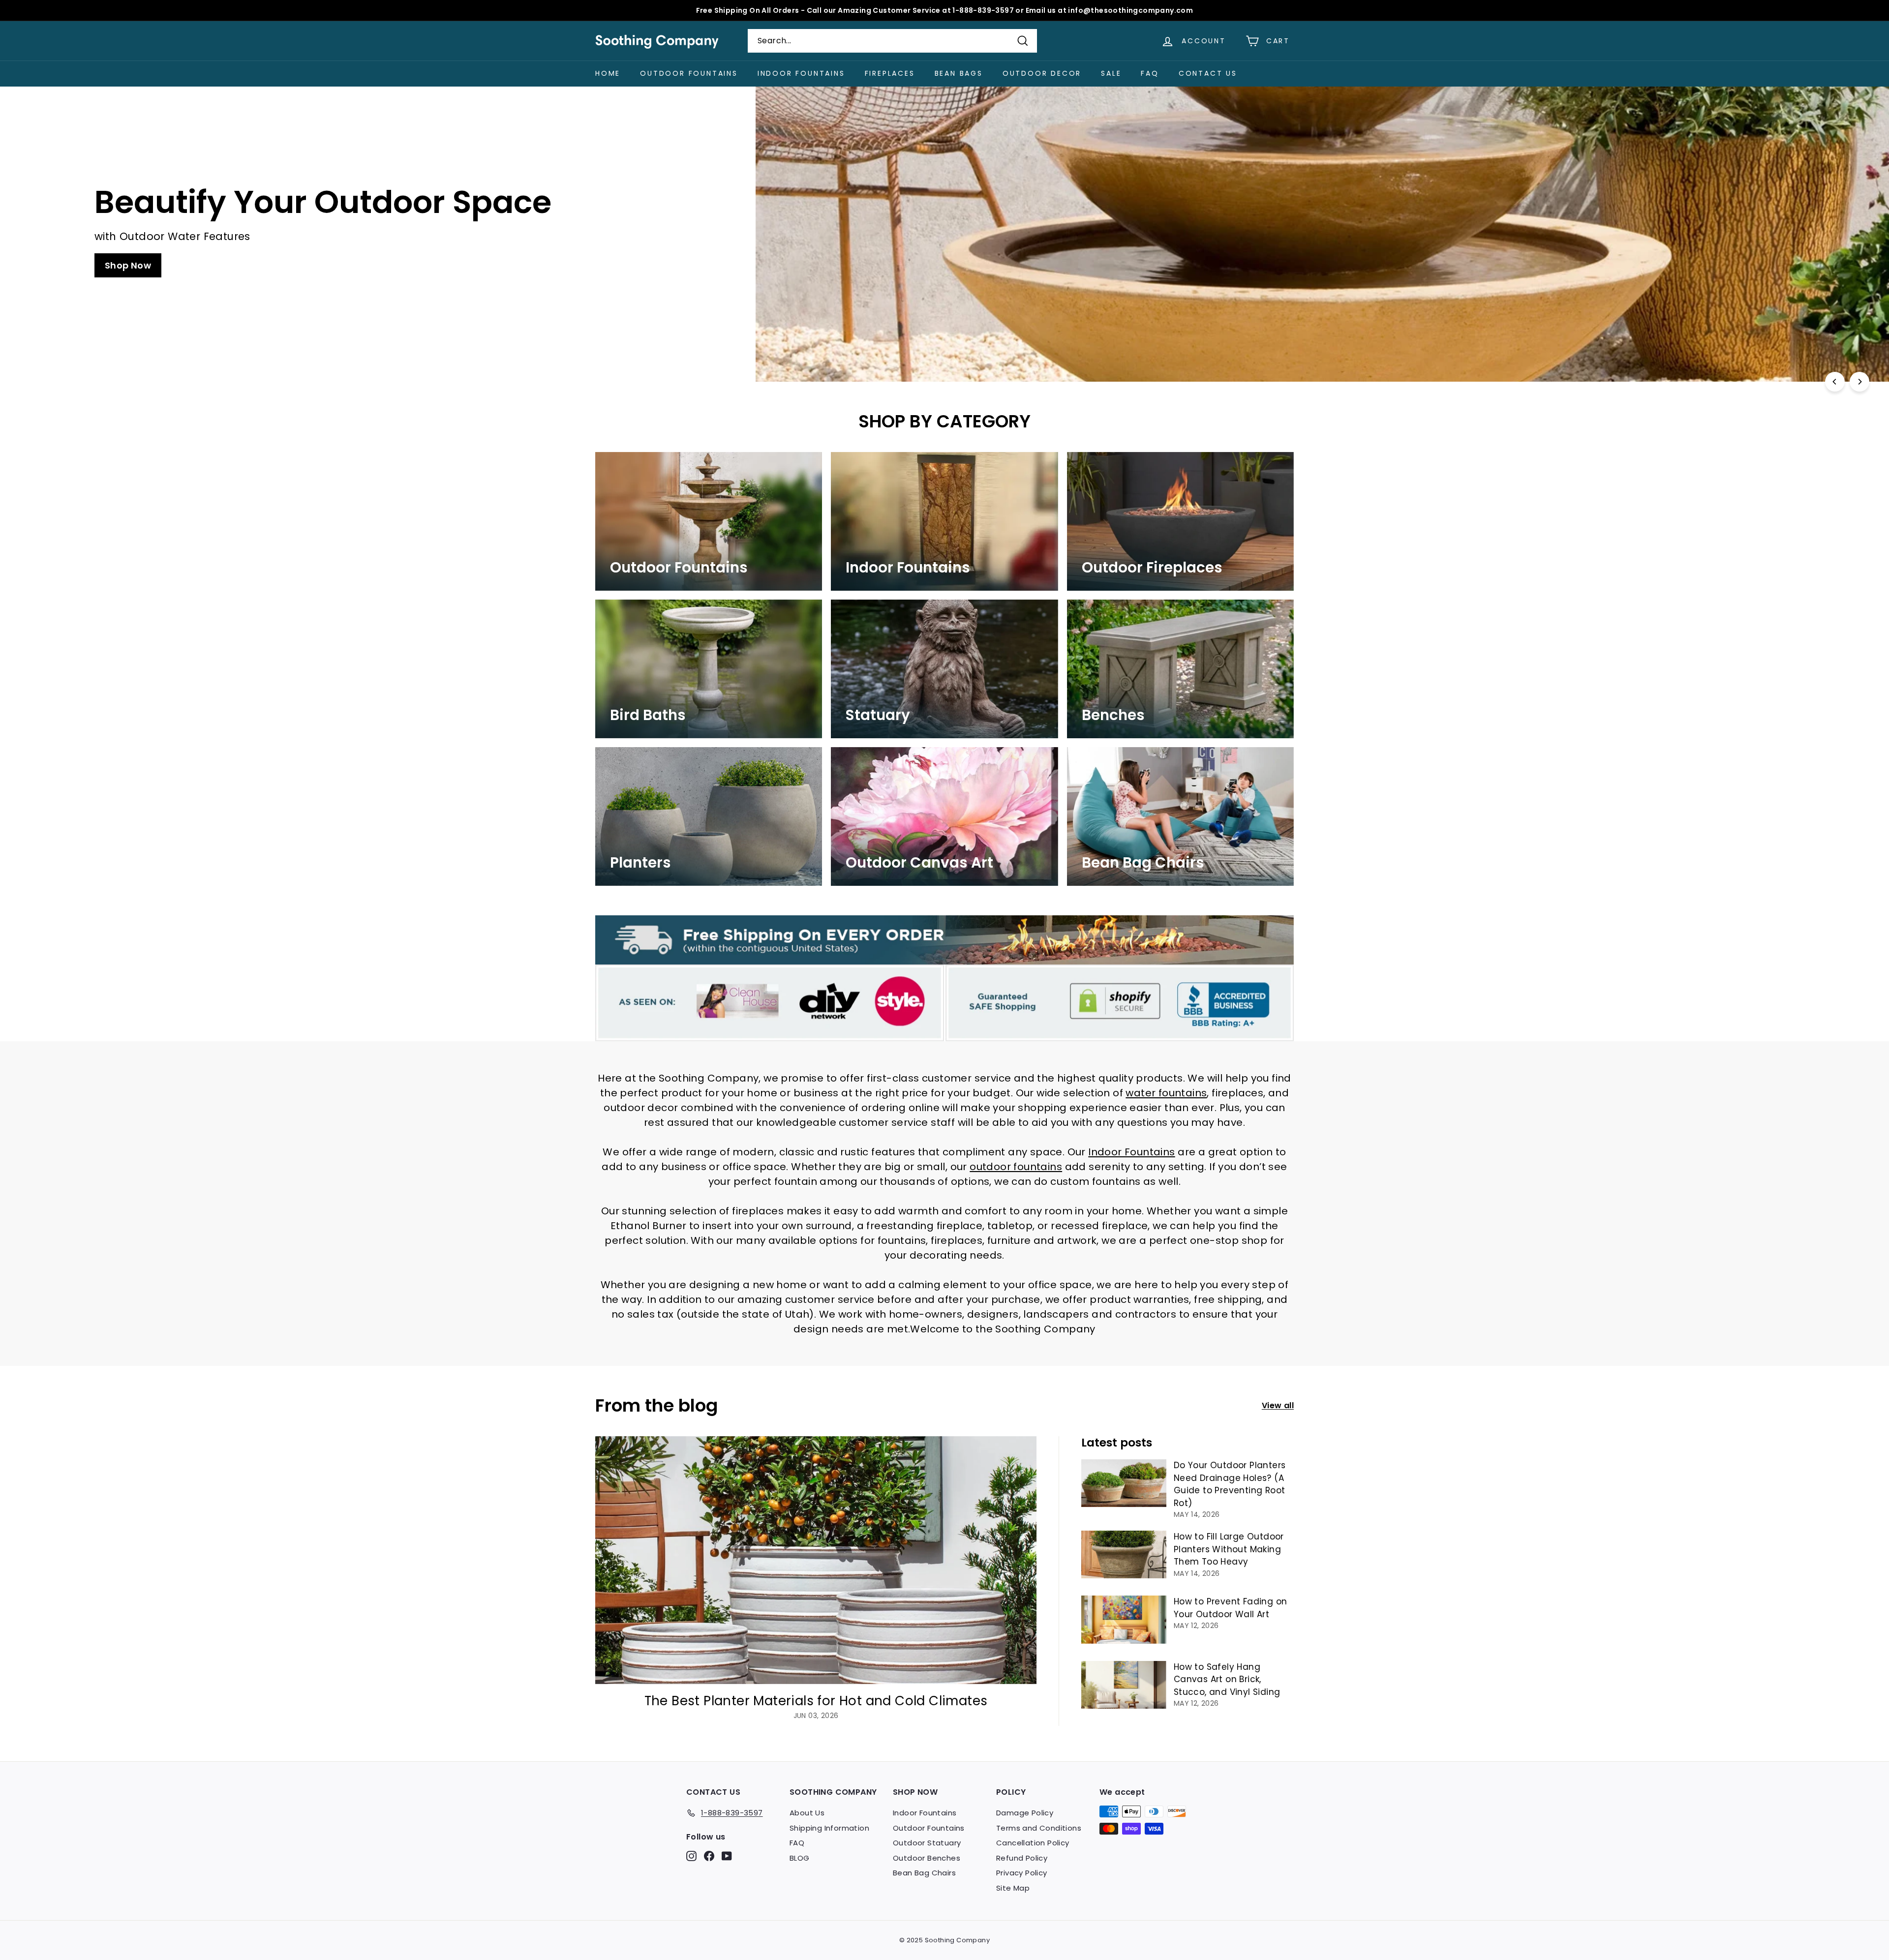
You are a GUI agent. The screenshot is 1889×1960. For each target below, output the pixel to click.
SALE (1111, 73)
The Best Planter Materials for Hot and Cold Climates (816, 1701)
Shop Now (1261, 265)
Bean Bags (959, 73)
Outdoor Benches (927, 1858)
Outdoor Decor (1042, 73)
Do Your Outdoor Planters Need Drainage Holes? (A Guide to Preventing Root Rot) (1230, 1484)
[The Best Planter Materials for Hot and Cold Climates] (816, 1560)
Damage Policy (1025, 1813)
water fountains (1166, 1093)
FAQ (1150, 73)
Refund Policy (1022, 1858)
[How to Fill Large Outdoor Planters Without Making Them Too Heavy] (1124, 1554)
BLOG (800, 1858)
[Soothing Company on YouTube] (727, 1856)
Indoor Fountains (801, 73)
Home (608, 73)
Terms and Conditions (1039, 1828)
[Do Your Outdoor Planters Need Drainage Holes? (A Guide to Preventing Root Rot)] (1124, 1483)
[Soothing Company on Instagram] (691, 1856)
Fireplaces (890, 73)
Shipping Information (829, 1828)
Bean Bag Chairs (924, 1873)
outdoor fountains (1016, 1167)
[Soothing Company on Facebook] (709, 1856)
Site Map (1013, 1888)
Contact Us (1208, 73)
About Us (807, 1813)
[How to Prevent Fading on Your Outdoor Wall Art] (1124, 1619)
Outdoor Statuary (927, 1843)
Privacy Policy (1022, 1873)
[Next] (1859, 382)
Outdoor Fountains (689, 73)
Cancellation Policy (1033, 1843)
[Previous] (1835, 382)
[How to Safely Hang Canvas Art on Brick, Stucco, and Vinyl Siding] (1124, 1685)
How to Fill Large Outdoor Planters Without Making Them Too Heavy (1229, 1549)
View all (1278, 1405)
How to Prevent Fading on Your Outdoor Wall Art (1231, 1608)
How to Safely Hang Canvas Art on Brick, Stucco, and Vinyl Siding (1227, 1679)
